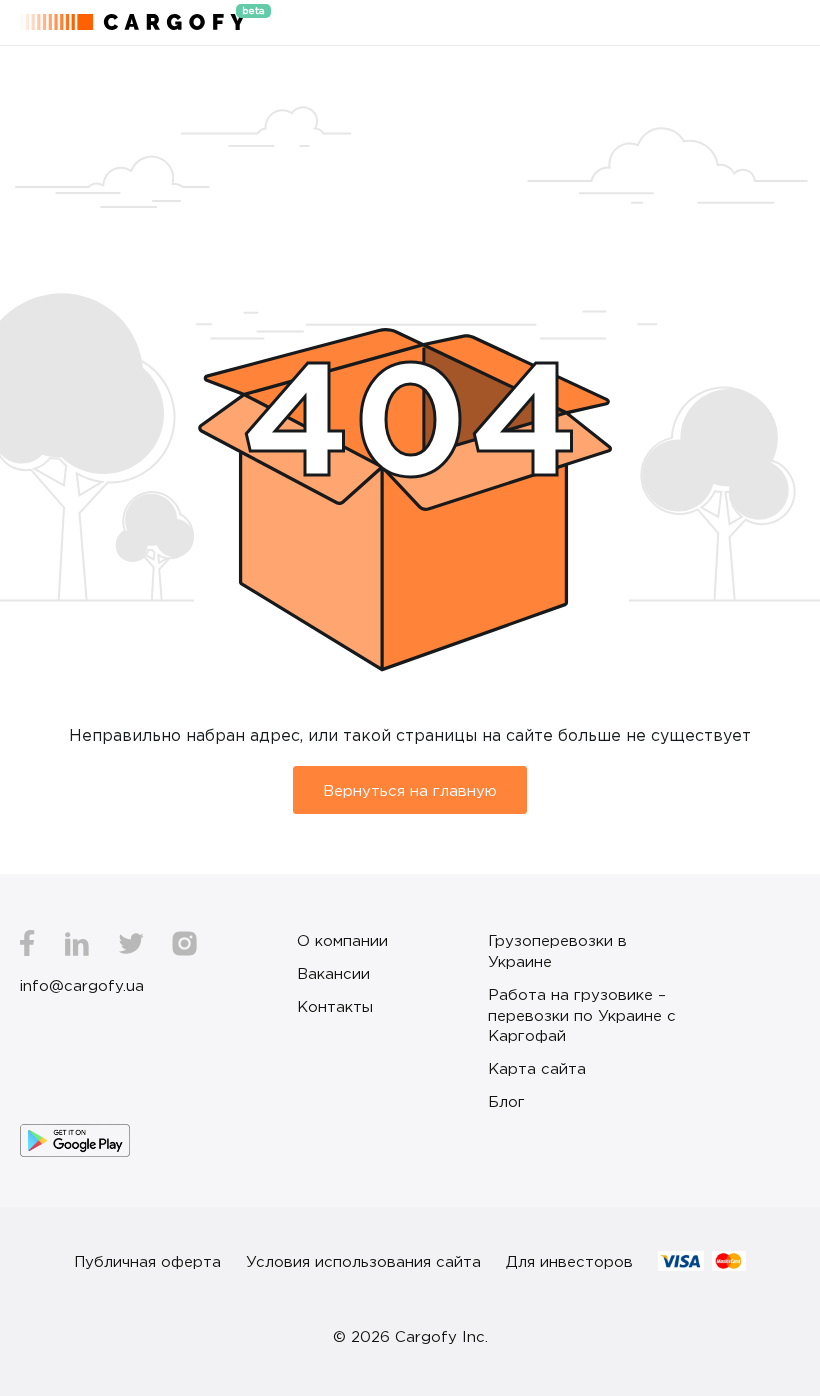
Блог (506, 1101)
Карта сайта (537, 1068)
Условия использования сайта (363, 1261)
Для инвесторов (569, 1261)
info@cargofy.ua (82, 985)
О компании (342, 940)
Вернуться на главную (410, 790)
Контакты (335, 1006)
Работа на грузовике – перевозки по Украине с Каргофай (582, 1015)
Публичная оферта (147, 1261)
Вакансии (333, 973)
